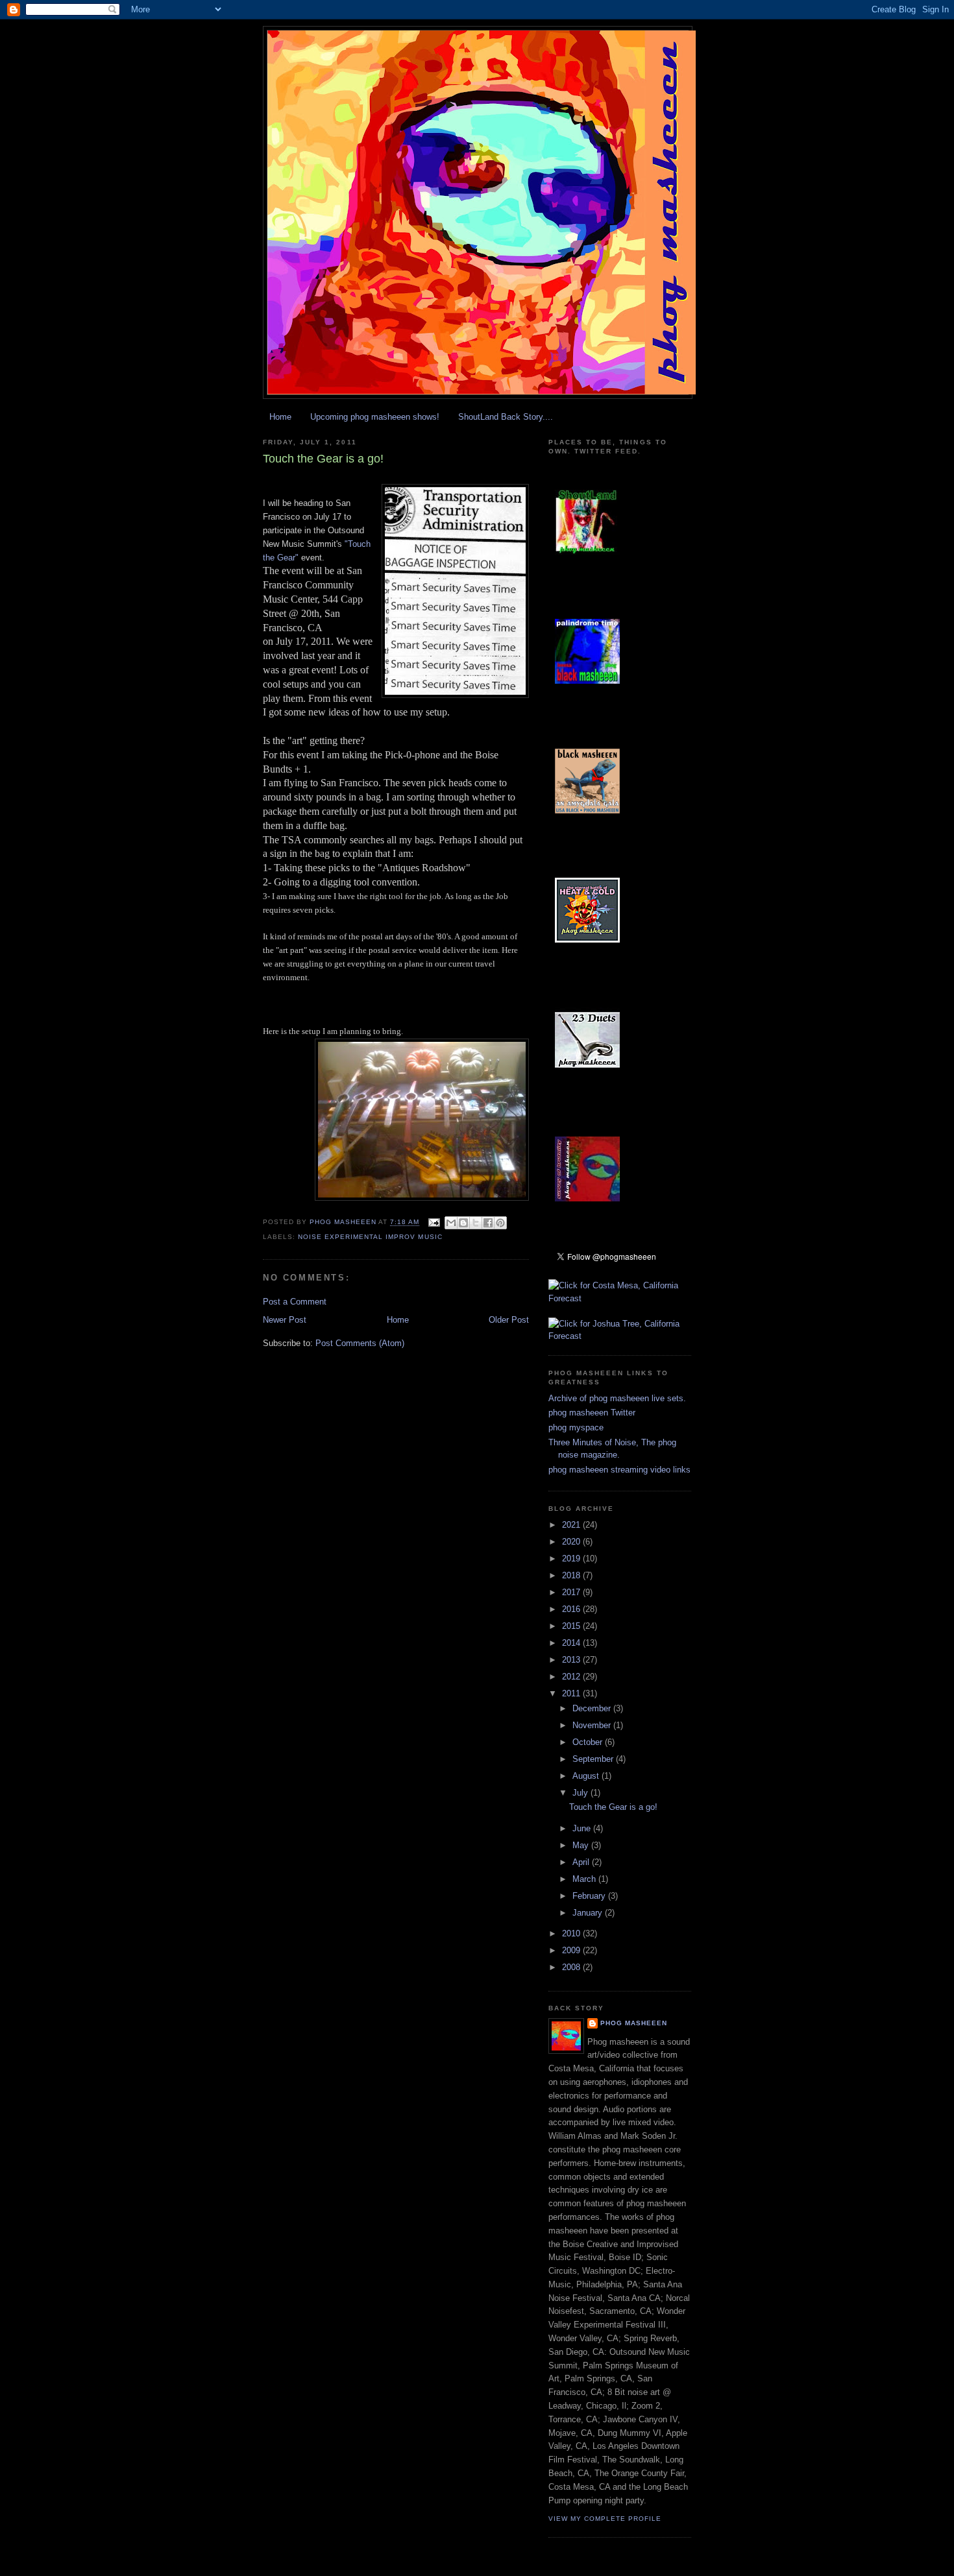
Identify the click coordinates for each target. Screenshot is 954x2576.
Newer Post (285, 1320)
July (581, 1793)
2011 (572, 1693)
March (585, 1879)
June (583, 1828)
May (582, 1845)
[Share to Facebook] (488, 1223)
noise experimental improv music (370, 1237)
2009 (572, 1950)
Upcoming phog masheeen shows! (375, 417)
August (587, 1776)
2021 (572, 1525)
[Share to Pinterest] (500, 1223)
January (589, 1913)
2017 (572, 1592)
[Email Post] (434, 1222)
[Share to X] (476, 1223)
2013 (572, 1660)
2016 (572, 1609)
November (593, 1725)
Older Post (509, 1320)
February (590, 1896)
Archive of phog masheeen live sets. (617, 1398)
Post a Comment (295, 1302)
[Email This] (451, 1223)
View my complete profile (605, 2519)
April (582, 1862)
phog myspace (576, 1427)
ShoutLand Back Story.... (506, 417)
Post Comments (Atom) (360, 1343)
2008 (572, 1967)
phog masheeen (634, 2023)
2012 (572, 1677)
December (593, 1708)
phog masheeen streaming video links (619, 1470)
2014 (572, 1643)
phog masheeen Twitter (592, 1413)
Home (280, 417)
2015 (572, 1626)
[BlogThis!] (463, 1223)
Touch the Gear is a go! (613, 1807)
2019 (572, 1559)
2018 (572, 1575)
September (594, 1759)
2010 (572, 1933)
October (589, 1742)
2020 (572, 1542)
